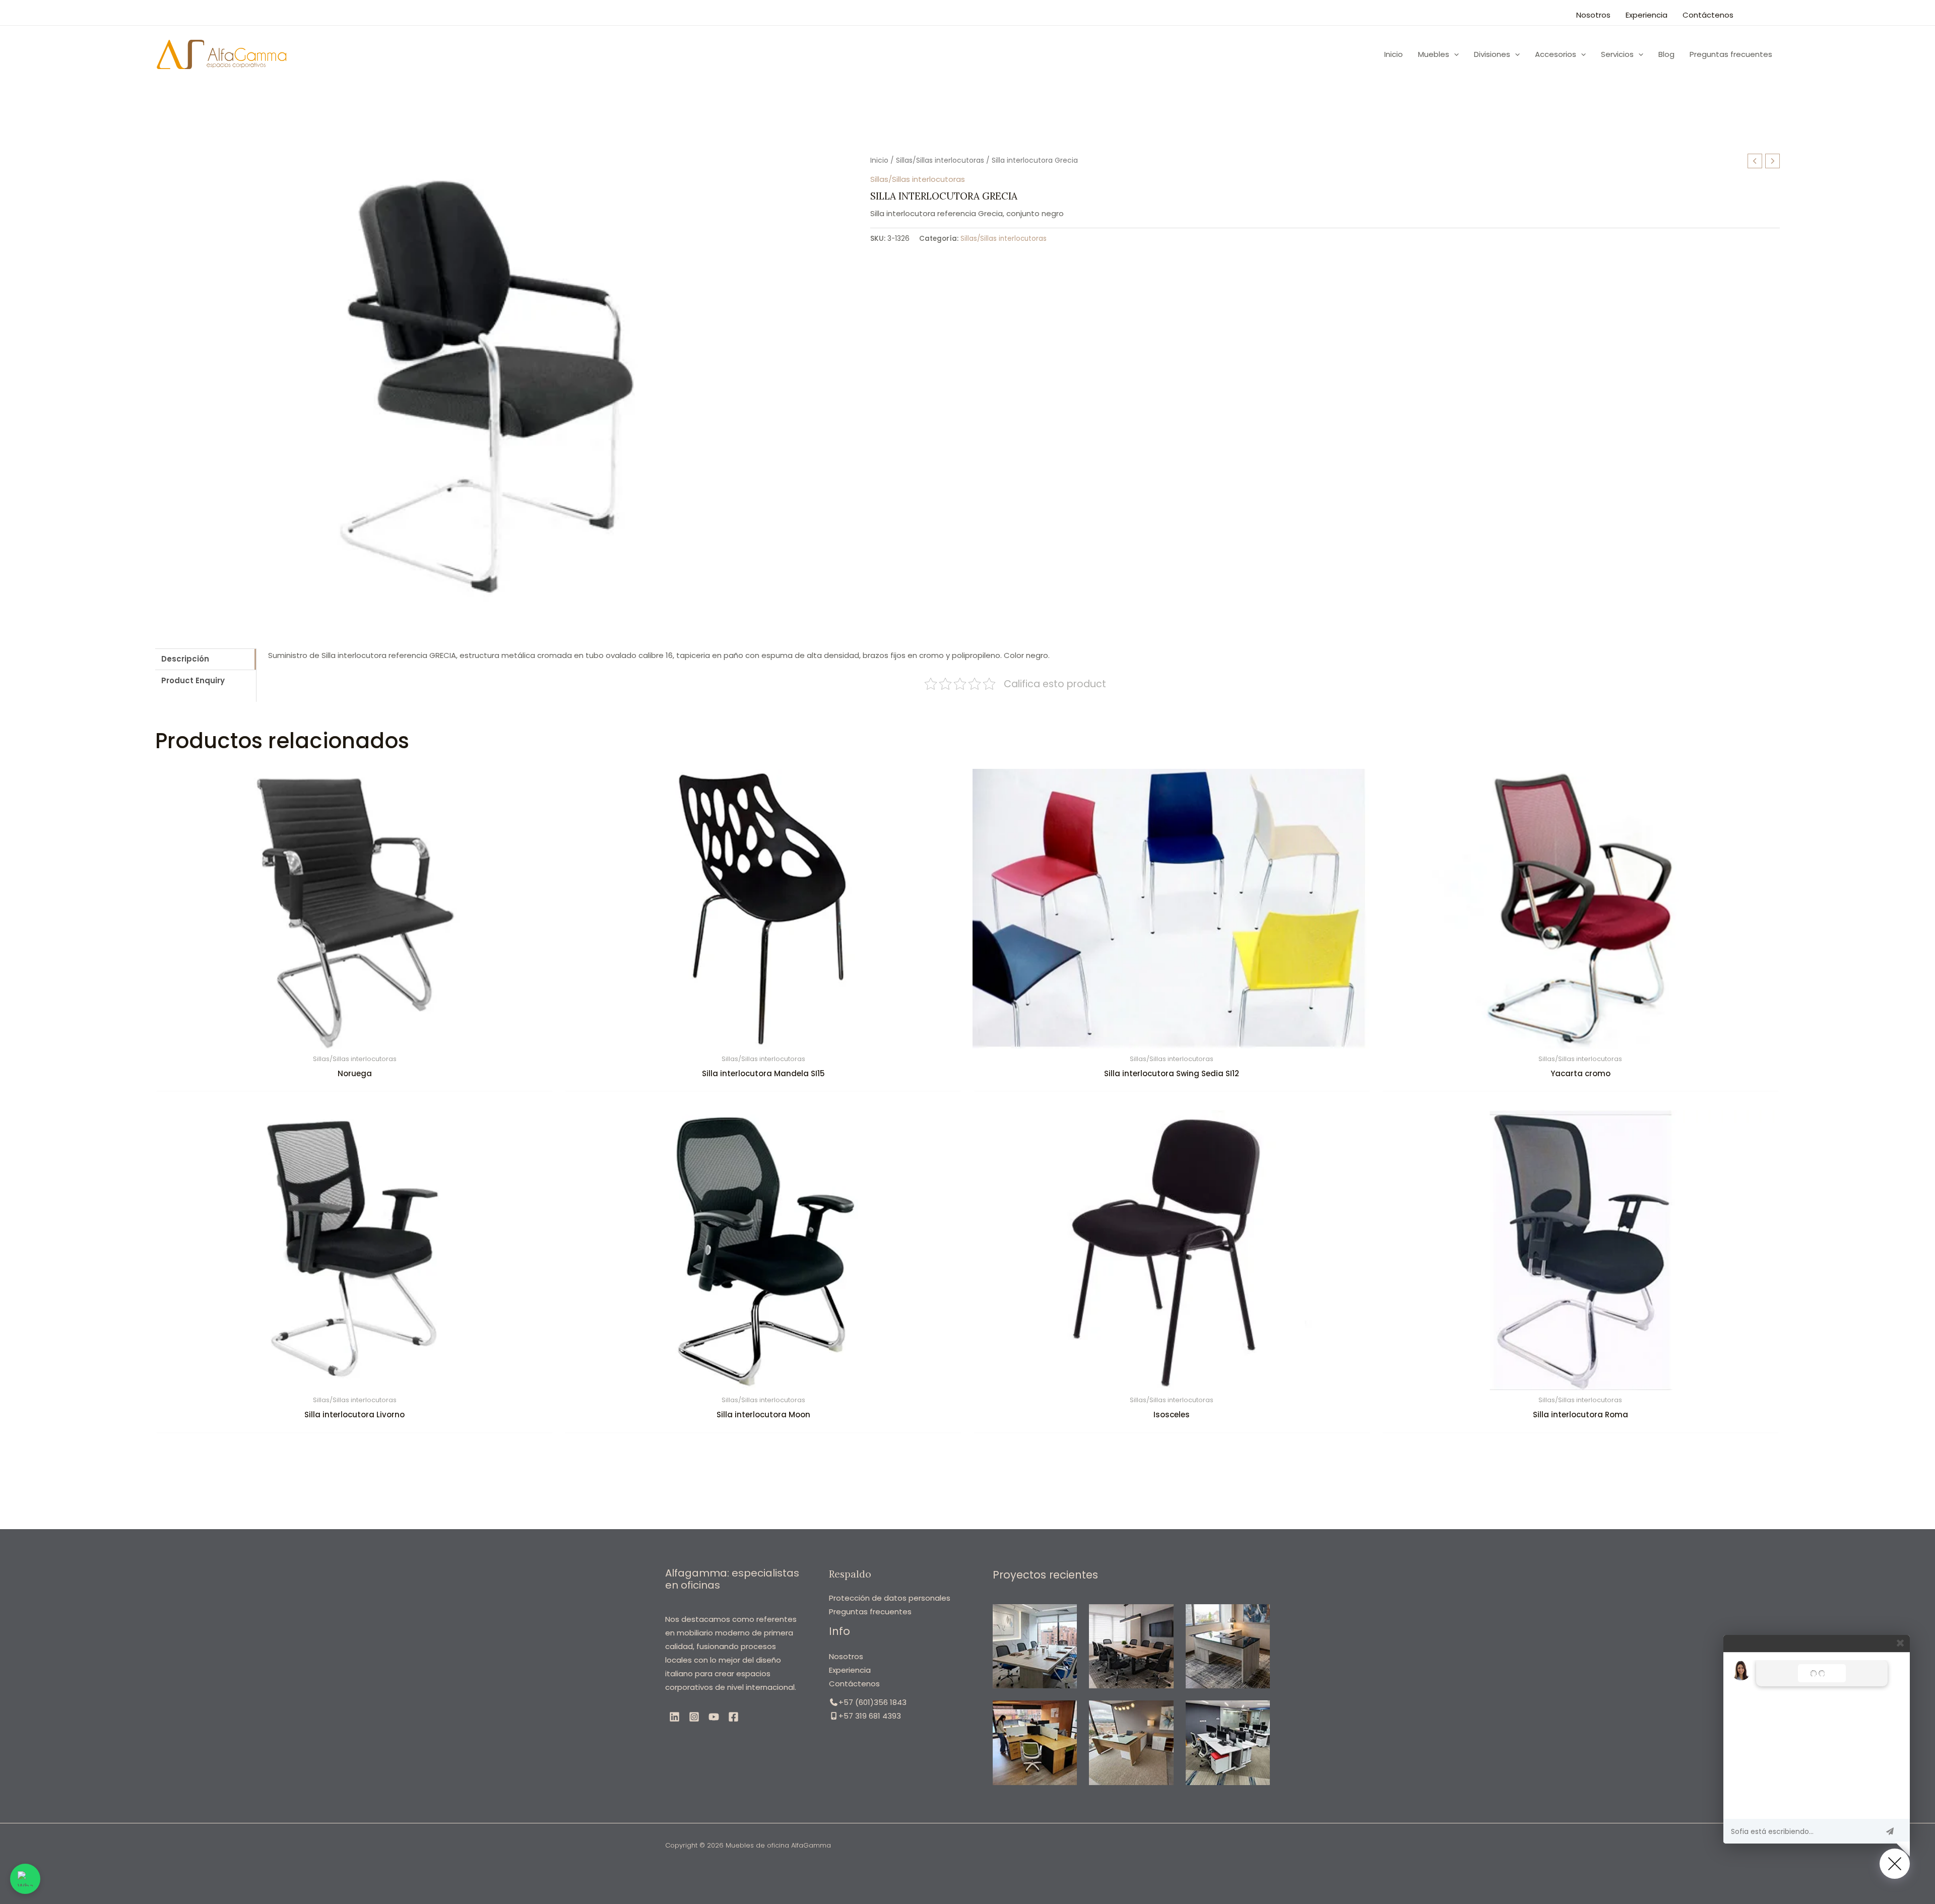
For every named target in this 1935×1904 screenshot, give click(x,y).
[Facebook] (733, 1717)
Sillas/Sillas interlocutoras (940, 160)
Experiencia (1647, 15)
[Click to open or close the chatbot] (1895, 1864)
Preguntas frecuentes (870, 1612)
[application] (1454, 54)
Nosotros (1593, 15)
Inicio (879, 160)
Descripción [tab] (185, 659)
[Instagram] (694, 1717)
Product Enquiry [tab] (193, 680)
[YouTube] (714, 1717)
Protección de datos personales (890, 1598)
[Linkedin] (674, 1717)
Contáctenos (1708, 15)
